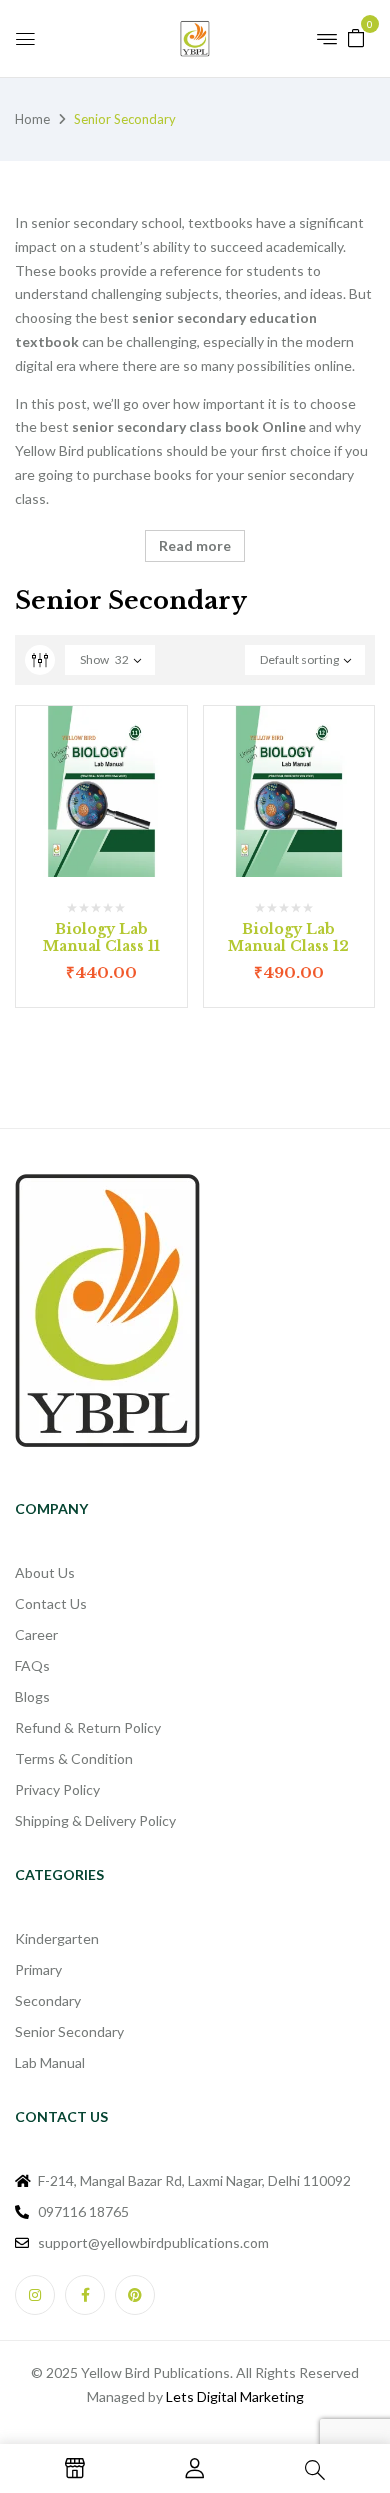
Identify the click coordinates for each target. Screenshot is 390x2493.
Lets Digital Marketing (235, 2396)
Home (32, 119)
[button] (356, 36)
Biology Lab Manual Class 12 (288, 937)
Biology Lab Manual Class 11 (101, 937)
